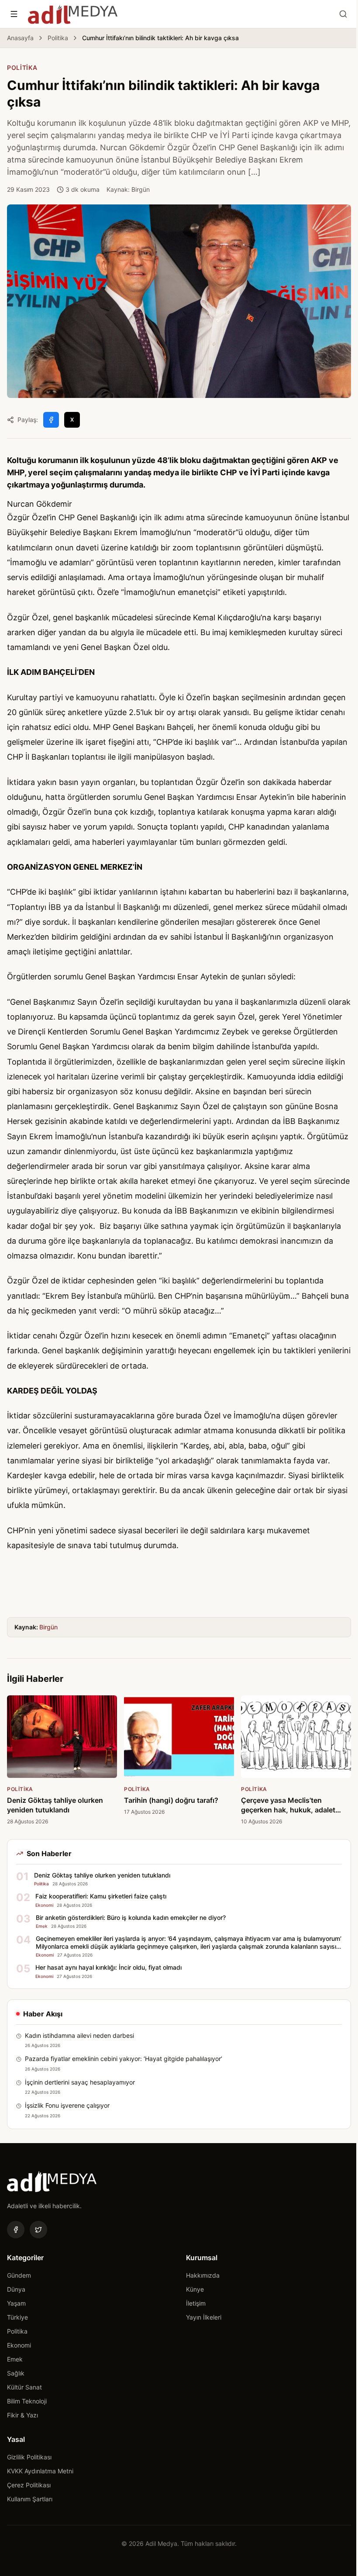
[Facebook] (16, 2230)
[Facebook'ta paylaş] (51, 420)
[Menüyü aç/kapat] (14, 14)
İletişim (196, 2303)
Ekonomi (19, 2345)
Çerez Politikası (29, 2485)
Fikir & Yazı (22, 2415)
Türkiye (17, 2317)
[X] (38, 2230)
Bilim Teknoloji (27, 2401)
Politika (58, 38)
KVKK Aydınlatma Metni (40, 2471)
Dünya (16, 2289)
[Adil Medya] (73, 14)
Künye (195, 2289)
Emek (15, 2359)
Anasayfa (20, 38)
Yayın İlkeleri (204, 2317)
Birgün (48, 1627)
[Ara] (343, 14)
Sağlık (16, 2373)
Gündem (19, 2275)
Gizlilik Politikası (29, 2457)
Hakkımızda (203, 2275)
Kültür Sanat (24, 2387)
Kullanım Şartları (30, 2499)
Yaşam (16, 2303)
